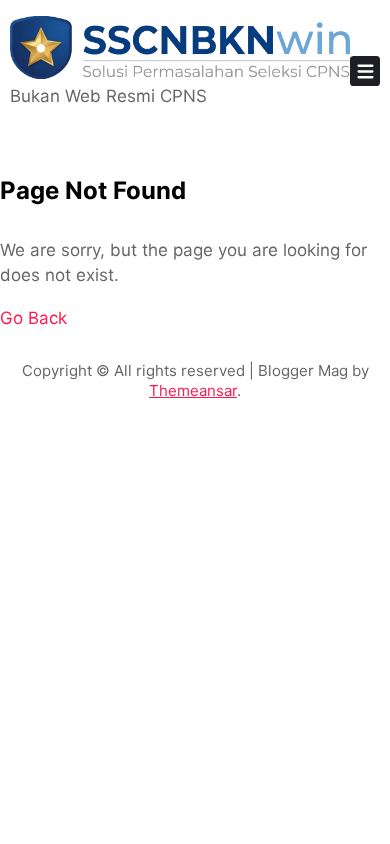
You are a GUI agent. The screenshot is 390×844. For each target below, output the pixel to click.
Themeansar (193, 390)
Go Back (33, 318)
